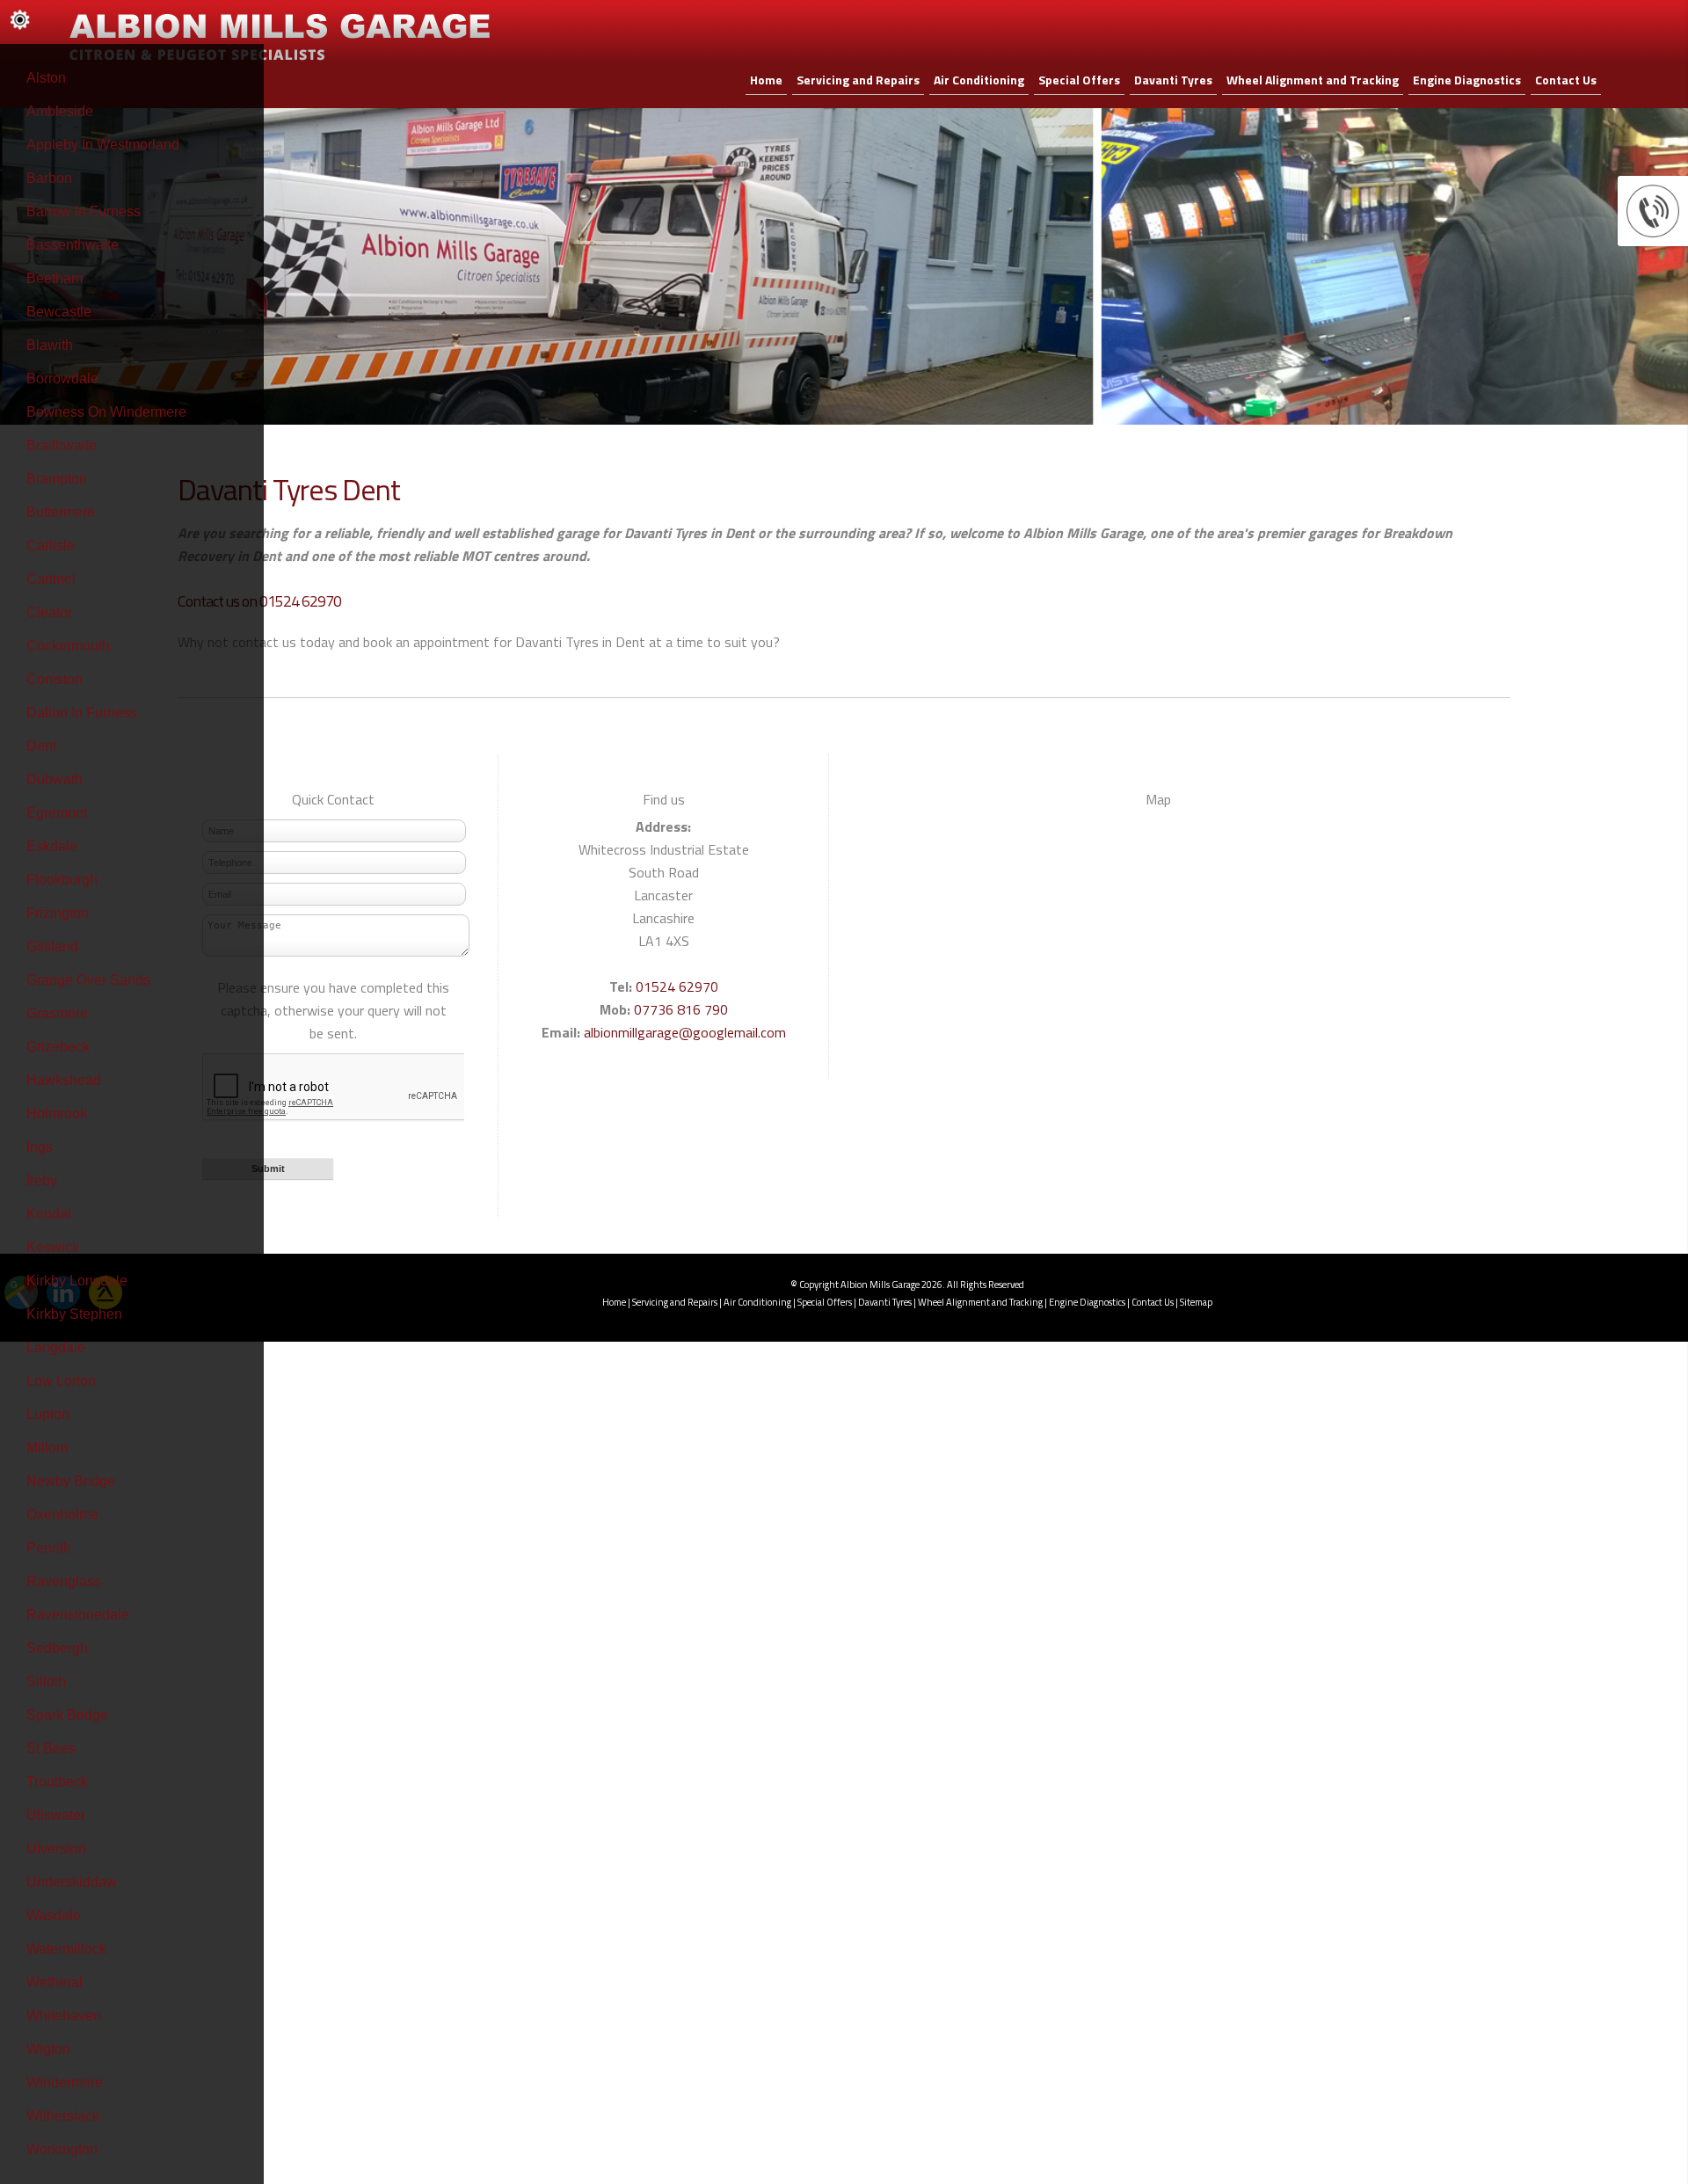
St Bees (51, 1748)
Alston (46, 78)
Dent (41, 746)
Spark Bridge (67, 1715)
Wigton (48, 2049)
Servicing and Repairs (858, 80)
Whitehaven (64, 2016)
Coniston (55, 679)
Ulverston (56, 1849)
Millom (47, 1448)
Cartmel (51, 579)
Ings (40, 1147)
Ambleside (60, 111)
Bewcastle (59, 312)
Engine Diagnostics (1467, 80)
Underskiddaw (72, 1882)
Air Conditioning (979, 80)
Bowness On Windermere (106, 412)
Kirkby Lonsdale (77, 1281)
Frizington (58, 913)
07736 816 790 (681, 1009)
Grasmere (57, 1013)
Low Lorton (61, 1381)
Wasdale (54, 1915)
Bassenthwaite (73, 245)
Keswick (53, 1247)
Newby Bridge (71, 1481)
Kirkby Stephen (74, 1314)
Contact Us (1566, 80)
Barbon (49, 178)
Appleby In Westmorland (103, 145)
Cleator (49, 612)
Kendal (49, 1214)
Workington (62, 2149)
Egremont (57, 813)
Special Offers (1079, 80)
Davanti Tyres (1173, 80)
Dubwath (55, 779)
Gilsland (52, 946)
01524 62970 (677, 986)
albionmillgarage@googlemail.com (685, 1032)
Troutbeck (57, 1782)
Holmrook (57, 1114)
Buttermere (61, 512)
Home (766, 80)
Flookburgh (62, 880)
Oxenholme (62, 1514)
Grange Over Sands (88, 980)
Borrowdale (62, 379)
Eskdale (52, 846)
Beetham (55, 278)
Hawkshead (64, 1080)
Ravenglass (64, 1581)
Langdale (56, 1347)
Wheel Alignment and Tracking (1313, 80)
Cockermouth (68, 646)
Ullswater (56, 1815)
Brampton (57, 479)
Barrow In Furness (84, 211)
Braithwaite (62, 445)
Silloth (46, 1682)
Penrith (49, 1548)
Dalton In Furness (82, 713)
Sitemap (1196, 1302)
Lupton (48, 1414)
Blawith (50, 345)
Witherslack (63, 2116)
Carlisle (51, 546)
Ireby (42, 1180)
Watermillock (66, 1949)
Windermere (65, 2082)
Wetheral (55, 1982)
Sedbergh (57, 1648)
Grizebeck (58, 1047)
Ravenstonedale (78, 1615)
